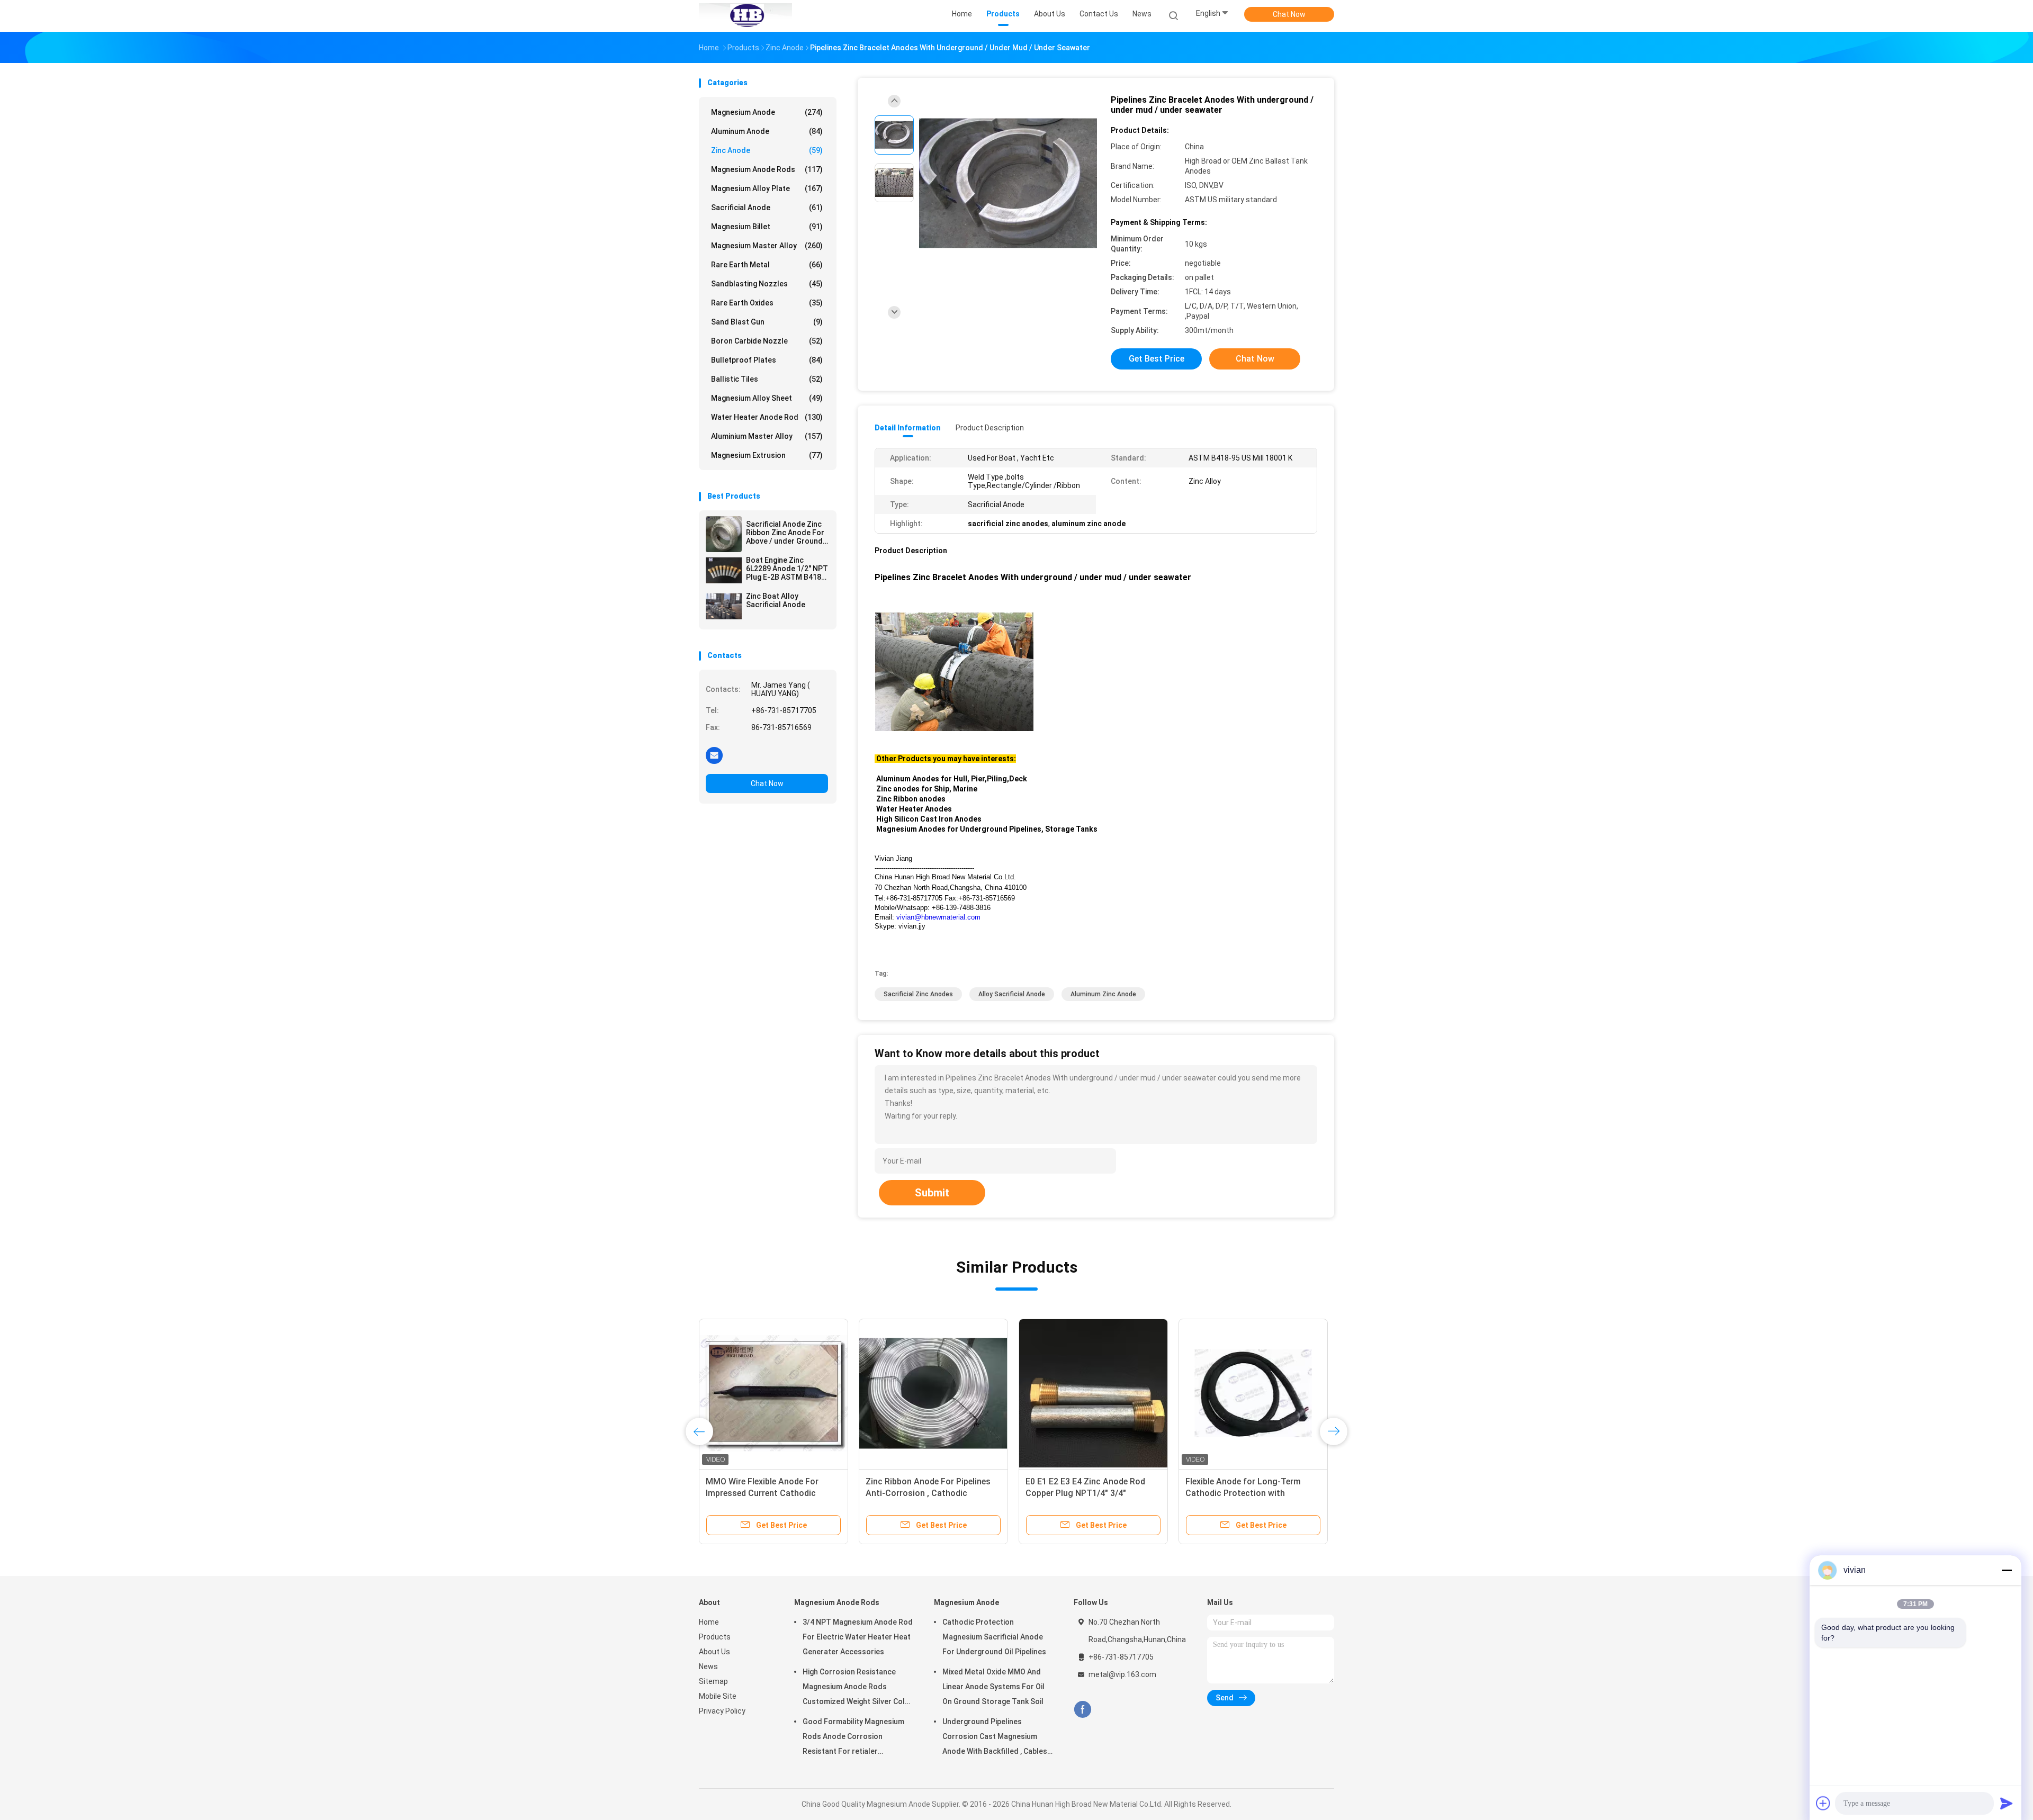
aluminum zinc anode (1103, 994)
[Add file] (1823, 1803)
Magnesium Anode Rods (767, 169)
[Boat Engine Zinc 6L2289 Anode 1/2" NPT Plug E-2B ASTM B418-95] (724, 570)
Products (715, 1637)
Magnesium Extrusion (767, 455)
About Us (714, 1652)
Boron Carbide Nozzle (767, 341)
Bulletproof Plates (767, 360)
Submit (932, 1193)
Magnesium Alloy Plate (767, 188)
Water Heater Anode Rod (767, 417)
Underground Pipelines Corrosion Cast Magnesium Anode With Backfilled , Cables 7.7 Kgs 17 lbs (995, 1738)
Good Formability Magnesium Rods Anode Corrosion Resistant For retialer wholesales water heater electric (853, 1738)
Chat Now (1289, 14)
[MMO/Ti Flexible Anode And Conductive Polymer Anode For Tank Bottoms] (1093, 1393)
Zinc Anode (767, 150)
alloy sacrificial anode (1012, 994)
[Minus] (2007, 1570)
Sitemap (713, 1681)
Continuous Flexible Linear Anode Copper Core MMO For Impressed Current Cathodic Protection (1250, 1493)
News (708, 1666)
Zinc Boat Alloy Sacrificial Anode (776, 600)
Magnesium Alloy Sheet (767, 398)
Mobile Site (718, 1696)
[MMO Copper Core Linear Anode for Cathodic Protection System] (933, 1393)
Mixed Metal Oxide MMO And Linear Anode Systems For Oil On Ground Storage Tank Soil (993, 1687)
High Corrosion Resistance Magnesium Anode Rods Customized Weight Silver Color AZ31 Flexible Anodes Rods (858, 1688)
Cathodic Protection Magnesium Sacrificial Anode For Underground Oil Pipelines (994, 1637)
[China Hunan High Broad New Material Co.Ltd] (745, 16)
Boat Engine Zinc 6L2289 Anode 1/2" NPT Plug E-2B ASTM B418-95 (787, 569)
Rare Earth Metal (767, 265)
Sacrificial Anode (767, 208)
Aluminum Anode (767, 131)
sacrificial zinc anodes (918, 994)
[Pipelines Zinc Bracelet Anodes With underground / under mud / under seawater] (1008, 184)
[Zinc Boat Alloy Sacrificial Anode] (724, 606)
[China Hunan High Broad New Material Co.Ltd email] (714, 755)
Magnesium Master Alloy (767, 246)
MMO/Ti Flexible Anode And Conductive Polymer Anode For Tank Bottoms (1086, 1493)
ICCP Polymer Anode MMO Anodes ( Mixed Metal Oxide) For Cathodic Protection (773, 1493)
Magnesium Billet (767, 227)
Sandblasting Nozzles (767, 284)
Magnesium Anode (767, 112)
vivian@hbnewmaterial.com (938, 917)
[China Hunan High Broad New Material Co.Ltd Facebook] (1082, 1710)
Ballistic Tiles (767, 379)
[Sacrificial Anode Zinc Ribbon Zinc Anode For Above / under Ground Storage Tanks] (724, 534)
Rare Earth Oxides (767, 303)
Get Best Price (1157, 359)
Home (709, 1622)
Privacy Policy (722, 1711)
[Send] (2007, 1803)
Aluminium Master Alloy (767, 436)
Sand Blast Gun (767, 322)
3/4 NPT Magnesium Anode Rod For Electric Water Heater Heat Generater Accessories (858, 1637)
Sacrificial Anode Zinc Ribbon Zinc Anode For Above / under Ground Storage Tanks (785, 533)
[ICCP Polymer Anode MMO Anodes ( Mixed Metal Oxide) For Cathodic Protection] (773, 1393)
